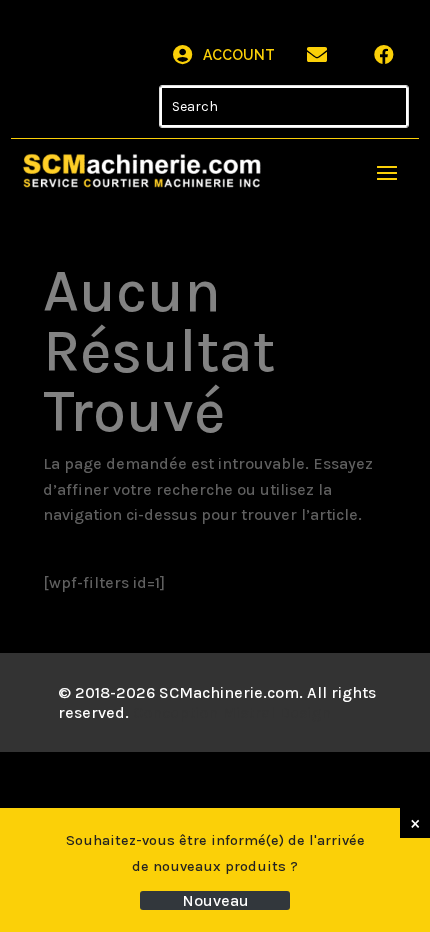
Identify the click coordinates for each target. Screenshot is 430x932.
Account (239, 55)
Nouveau (215, 900)
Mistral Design (276, 712)
